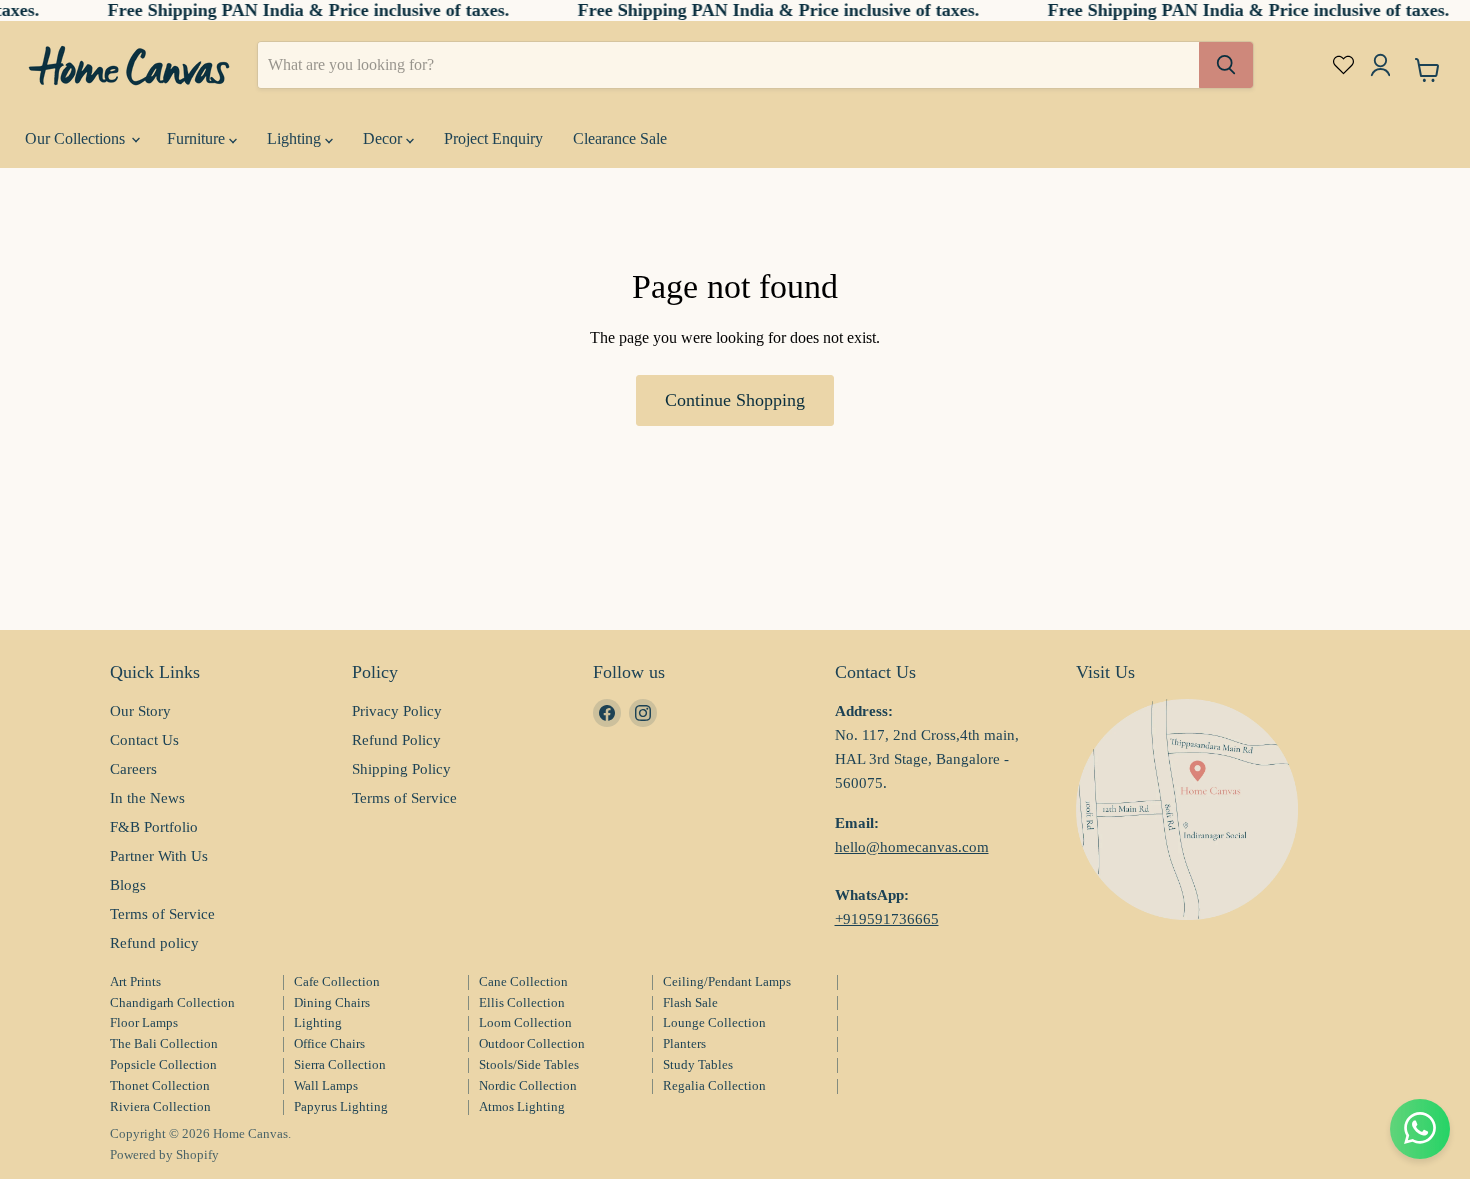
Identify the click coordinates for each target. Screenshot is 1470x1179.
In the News (147, 798)
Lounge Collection (714, 1022)
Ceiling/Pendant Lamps (727, 981)
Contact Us (144, 740)
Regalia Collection (714, 1085)
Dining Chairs (332, 1002)
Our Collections (77, 138)
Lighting (296, 138)
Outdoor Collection (532, 1043)
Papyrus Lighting (341, 1106)
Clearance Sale (620, 138)
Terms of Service (162, 914)
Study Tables (698, 1064)
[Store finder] (1187, 810)
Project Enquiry (493, 138)
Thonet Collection (160, 1085)
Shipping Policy (401, 769)
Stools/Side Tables (529, 1064)
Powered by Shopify (164, 1154)
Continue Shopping (735, 400)
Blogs (128, 885)
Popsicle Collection (163, 1064)
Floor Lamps (144, 1022)
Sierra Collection (340, 1064)
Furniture (198, 138)
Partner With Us (159, 856)
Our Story (140, 711)
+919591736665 (887, 919)
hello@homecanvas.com (912, 847)
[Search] (1226, 65)
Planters (684, 1043)
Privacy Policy (397, 711)
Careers (133, 769)
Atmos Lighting (522, 1106)
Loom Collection (525, 1022)
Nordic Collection (528, 1085)
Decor (384, 138)
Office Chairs (329, 1043)
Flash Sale (690, 1002)
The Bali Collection (164, 1043)
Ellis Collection (522, 1002)
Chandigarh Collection (172, 1002)
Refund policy (154, 943)
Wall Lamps (326, 1085)
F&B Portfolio (154, 827)
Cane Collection (523, 981)
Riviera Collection (160, 1106)
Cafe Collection (337, 981)
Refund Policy (396, 740)
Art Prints (135, 981)
